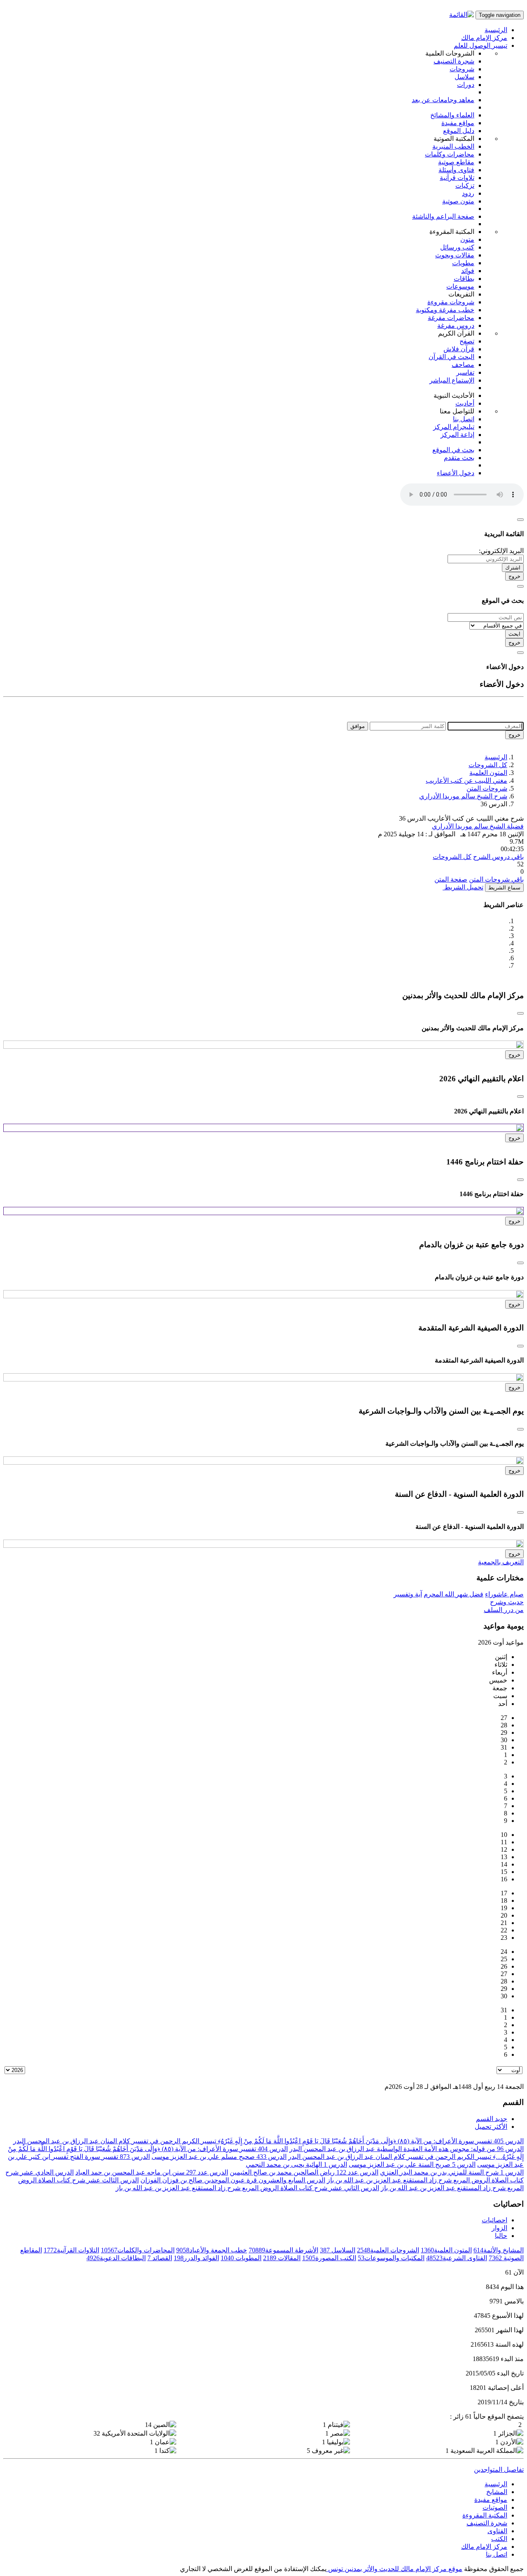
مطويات (463, 263)
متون (467, 239)
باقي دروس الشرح (498, 857)
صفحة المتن (451, 879)
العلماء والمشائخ (452, 115)
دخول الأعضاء (456, 473)
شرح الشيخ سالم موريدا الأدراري (463, 796)
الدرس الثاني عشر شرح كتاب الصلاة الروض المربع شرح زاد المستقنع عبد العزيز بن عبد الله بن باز (247, 2188)
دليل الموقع (459, 131)
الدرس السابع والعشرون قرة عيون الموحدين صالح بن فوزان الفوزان (233, 2180)
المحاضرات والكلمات (138, 2250)
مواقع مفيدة (458, 123)
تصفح (467, 341)
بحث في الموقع (453, 450)
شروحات (462, 69)
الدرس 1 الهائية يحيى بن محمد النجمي (296, 2164)
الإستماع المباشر (452, 380)
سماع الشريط (504, 888)
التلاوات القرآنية (71, 2250)
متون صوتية (458, 201)
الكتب (499, 2539)
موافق (358, 726)
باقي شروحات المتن (496, 879)
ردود (468, 193)
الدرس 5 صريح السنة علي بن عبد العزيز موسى (412, 2164)
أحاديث (465, 403)
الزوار (499, 2228)
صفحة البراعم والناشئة (443, 216)
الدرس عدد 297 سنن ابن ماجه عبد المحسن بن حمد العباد (152, 2172)
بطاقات (464, 279)
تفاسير (465, 372)
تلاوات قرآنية (457, 178)
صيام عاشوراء (504, 1594)
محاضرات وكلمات (450, 154)
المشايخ (497, 2492)
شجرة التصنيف (454, 61)
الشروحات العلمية (388, 2250)
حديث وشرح (507, 1602)
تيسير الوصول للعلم (480, 45)
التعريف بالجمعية (501, 1562)
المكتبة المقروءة (485, 2515)
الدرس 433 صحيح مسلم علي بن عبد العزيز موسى (219, 2157)
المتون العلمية (488, 773)
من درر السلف (504, 1610)
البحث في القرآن (451, 357)
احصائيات (494, 2220)
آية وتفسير (408, 1594)
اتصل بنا (464, 419)
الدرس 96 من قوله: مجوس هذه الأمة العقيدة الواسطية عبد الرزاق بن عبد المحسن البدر (407, 2149)
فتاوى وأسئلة (456, 170)
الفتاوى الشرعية (457, 2258)
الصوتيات (495, 2507)
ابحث (514, 634)
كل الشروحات (488, 765)
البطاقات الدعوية (116, 2258)
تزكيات (465, 185)
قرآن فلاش (459, 349)
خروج (514, 576)
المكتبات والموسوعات (391, 2258)
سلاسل (464, 77)
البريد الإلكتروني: (501, 551)
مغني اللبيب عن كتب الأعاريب (466, 780)
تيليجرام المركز (454, 427)
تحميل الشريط (463, 887)
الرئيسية (496, 30)
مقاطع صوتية (456, 162)
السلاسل (338, 2250)
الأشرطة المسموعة (283, 2250)
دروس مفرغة (456, 325)
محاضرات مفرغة (451, 318)
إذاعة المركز (457, 435)
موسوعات (460, 286)
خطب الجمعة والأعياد (212, 2250)
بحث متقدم (459, 458)
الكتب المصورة (329, 2258)
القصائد (160, 2258)
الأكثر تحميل (491, 2127)
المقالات (282, 2258)
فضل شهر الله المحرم (454, 1594)
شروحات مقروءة (451, 302)
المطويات (241, 2258)
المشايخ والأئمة (499, 2250)
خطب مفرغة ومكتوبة (445, 310)
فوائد (468, 271)
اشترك (513, 568)
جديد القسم (492, 2119)
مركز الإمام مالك (484, 38)
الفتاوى (497, 2531)
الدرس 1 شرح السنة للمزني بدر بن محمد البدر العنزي (452, 2172)
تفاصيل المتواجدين (499, 2470)
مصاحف (463, 365)
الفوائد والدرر (196, 2258)
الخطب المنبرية (453, 146)
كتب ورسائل (457, 247)
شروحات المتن (487, 788)
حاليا (501, 2236)
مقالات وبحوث (455, 255)
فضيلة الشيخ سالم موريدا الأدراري (478, 826)
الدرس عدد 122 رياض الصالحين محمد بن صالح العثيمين (304, 2172)
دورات (466, 85)
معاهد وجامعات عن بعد (443, 100)
